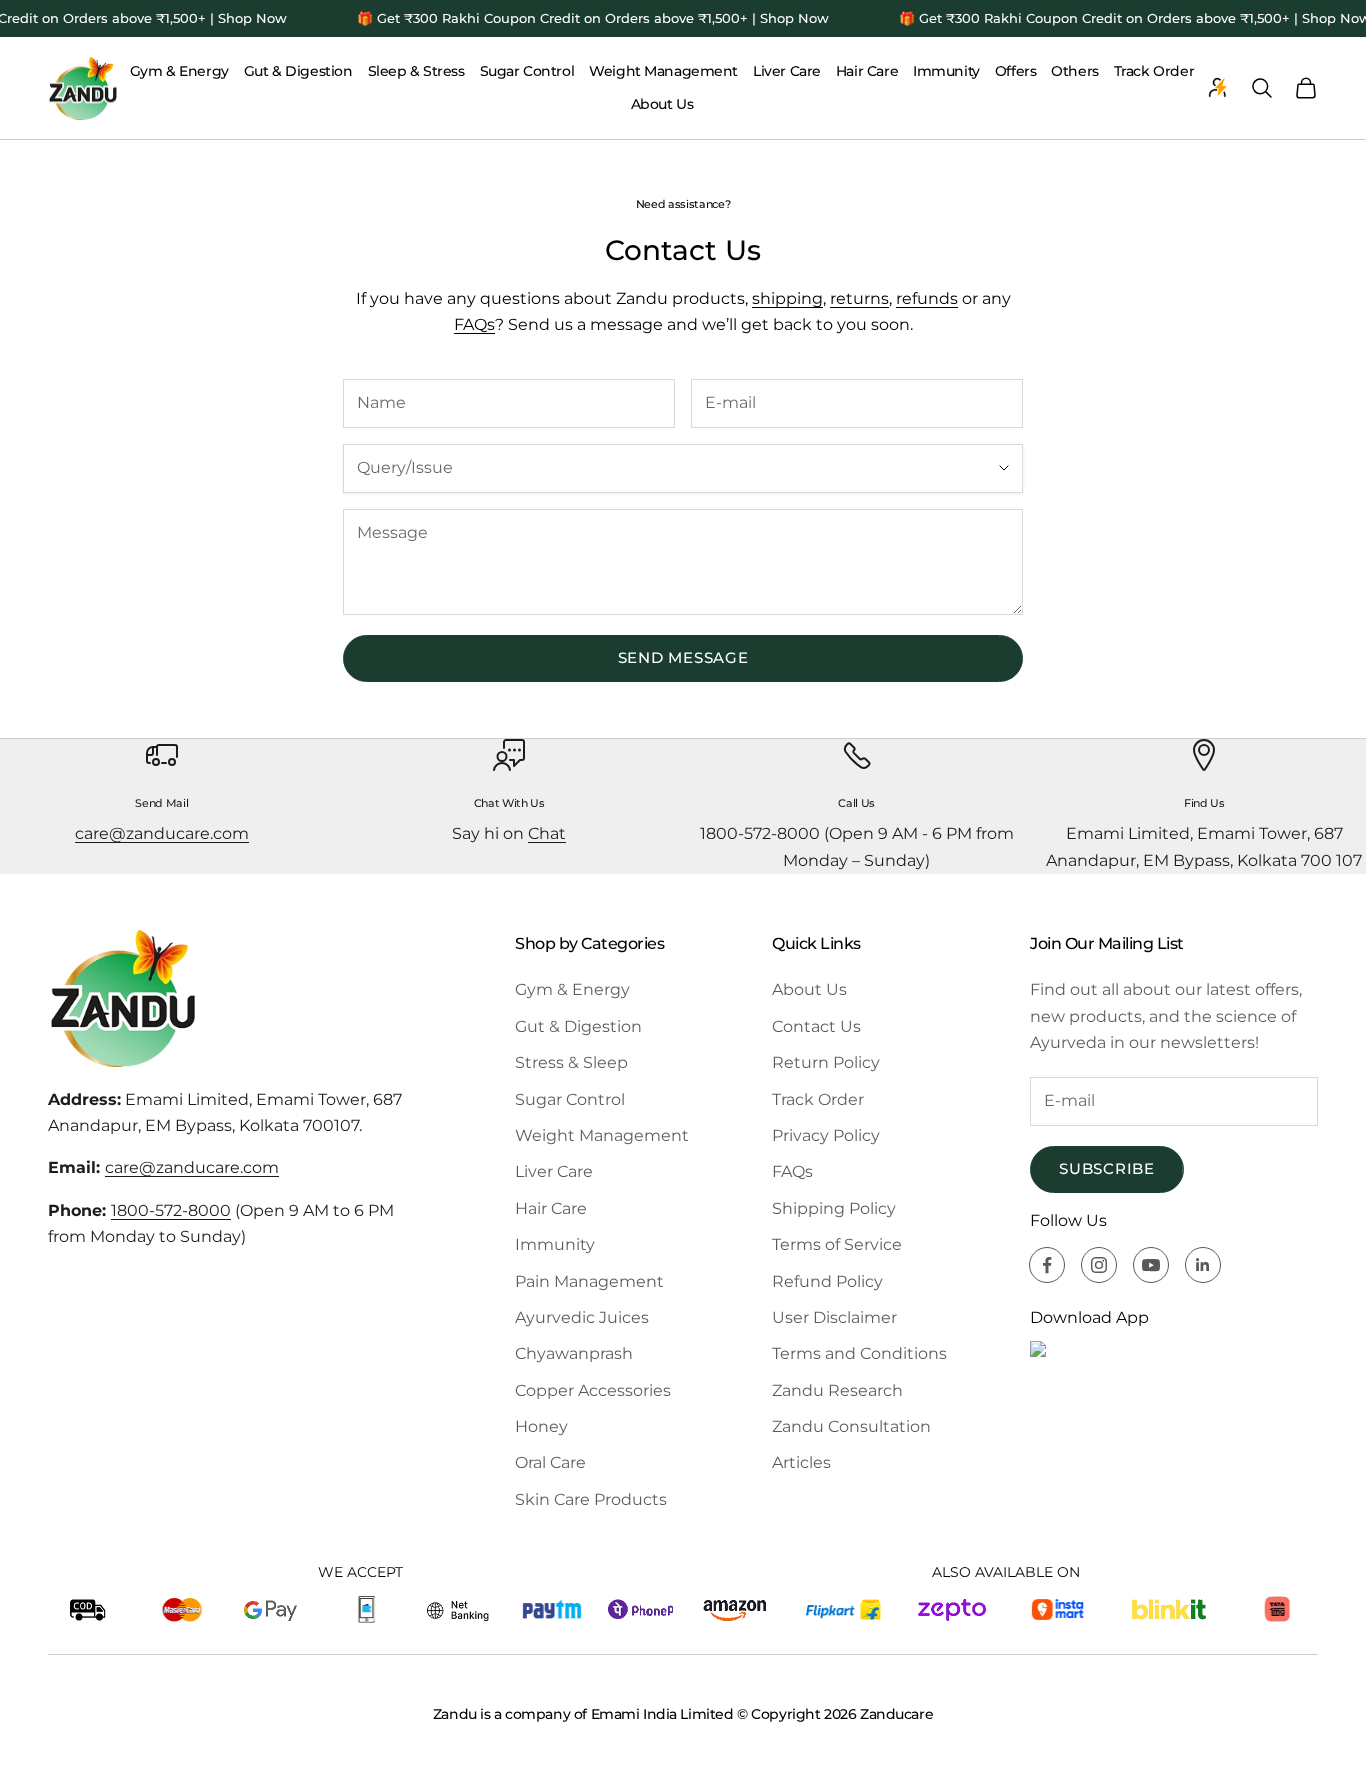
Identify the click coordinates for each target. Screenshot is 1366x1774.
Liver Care (787, 71)
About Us (662, 104)
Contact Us (816, 1026)
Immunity (946, 71)
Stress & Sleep (571, 1062)
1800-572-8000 (171, 1210)
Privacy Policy (826, 1135)
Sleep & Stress (416, 71)
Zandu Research (837, 1390)
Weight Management (663, 71)
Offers (1015, 71)
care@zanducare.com (162, 833)
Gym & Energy (179, 71)
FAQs (474, 324)
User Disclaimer (834, 1317)
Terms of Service (837, 1244)
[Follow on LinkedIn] (1203, 1265)
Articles (801, 1462)
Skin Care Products (591, 1499)
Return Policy (826, 1062)
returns (859, 298)
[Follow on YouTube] (1151, 1265)
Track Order (1154, 71)
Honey (541, 1426)
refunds (927, 298)
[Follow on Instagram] (1099, 1265)
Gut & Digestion (298, 71)
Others (1074, 71)
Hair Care (867, 71)
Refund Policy (827, 1281)
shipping (787, 298)
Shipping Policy (834, 1208)
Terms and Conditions (859, 1353)
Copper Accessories (593, 1390)
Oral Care (550, 1462)
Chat (547, 833)
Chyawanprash (574, 1353)
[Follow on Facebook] (1047, 1265)
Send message (683, 657)
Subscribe (1107, 1168)
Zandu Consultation (851, 1426)
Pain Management (589, 1281)
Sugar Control (527, 71)
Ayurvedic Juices (582, 1317)
